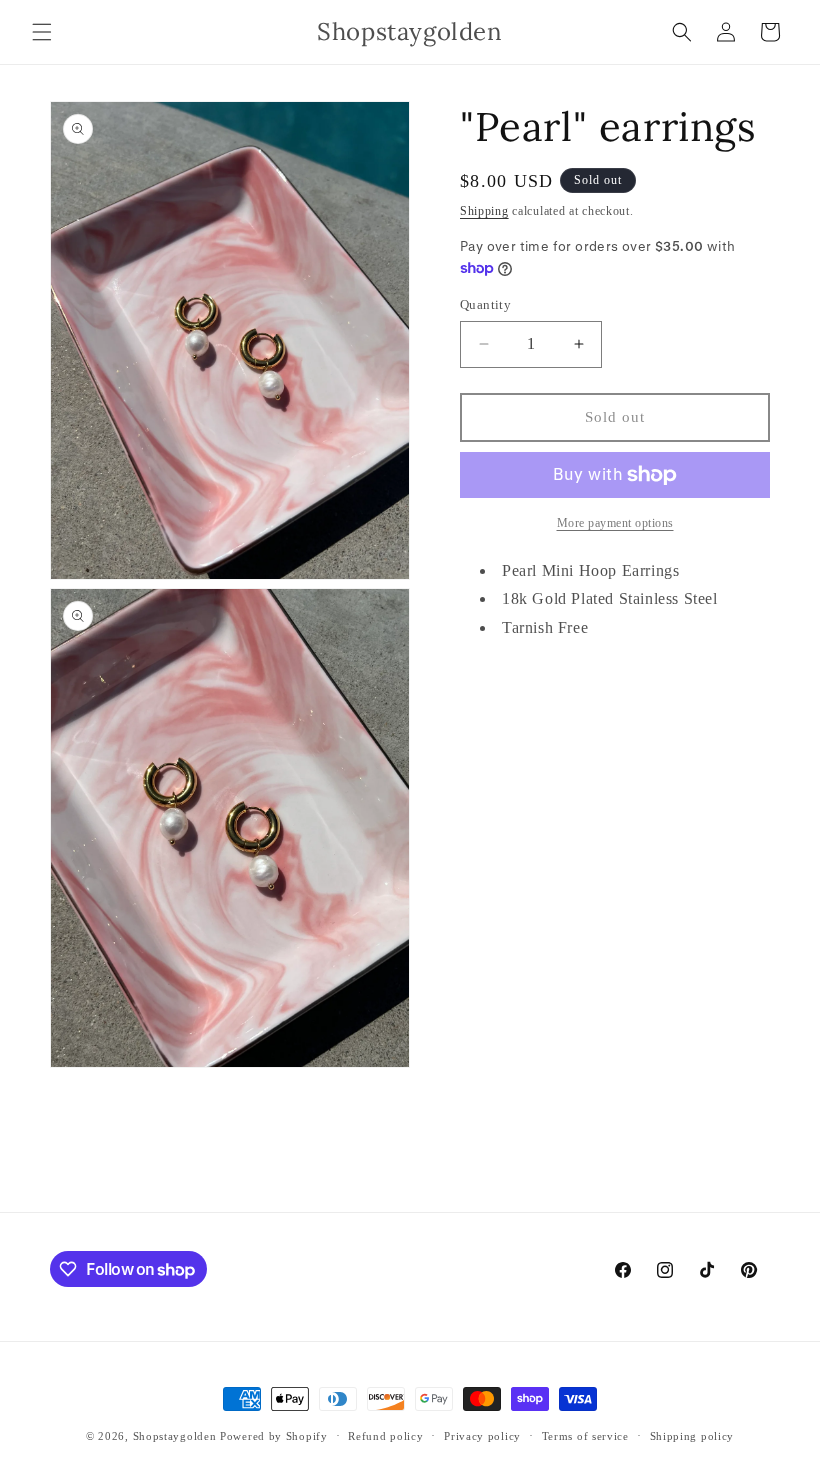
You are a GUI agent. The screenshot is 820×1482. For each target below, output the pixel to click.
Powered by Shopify (274, 1436)
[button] (42, 32)
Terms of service (585, 1436)
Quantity (485, 304)
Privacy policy (482, 1436)
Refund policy (385, 1436)
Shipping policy (692, 1436)
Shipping (484, 211)
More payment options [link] (615, 523)
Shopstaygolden (175, 1436)
